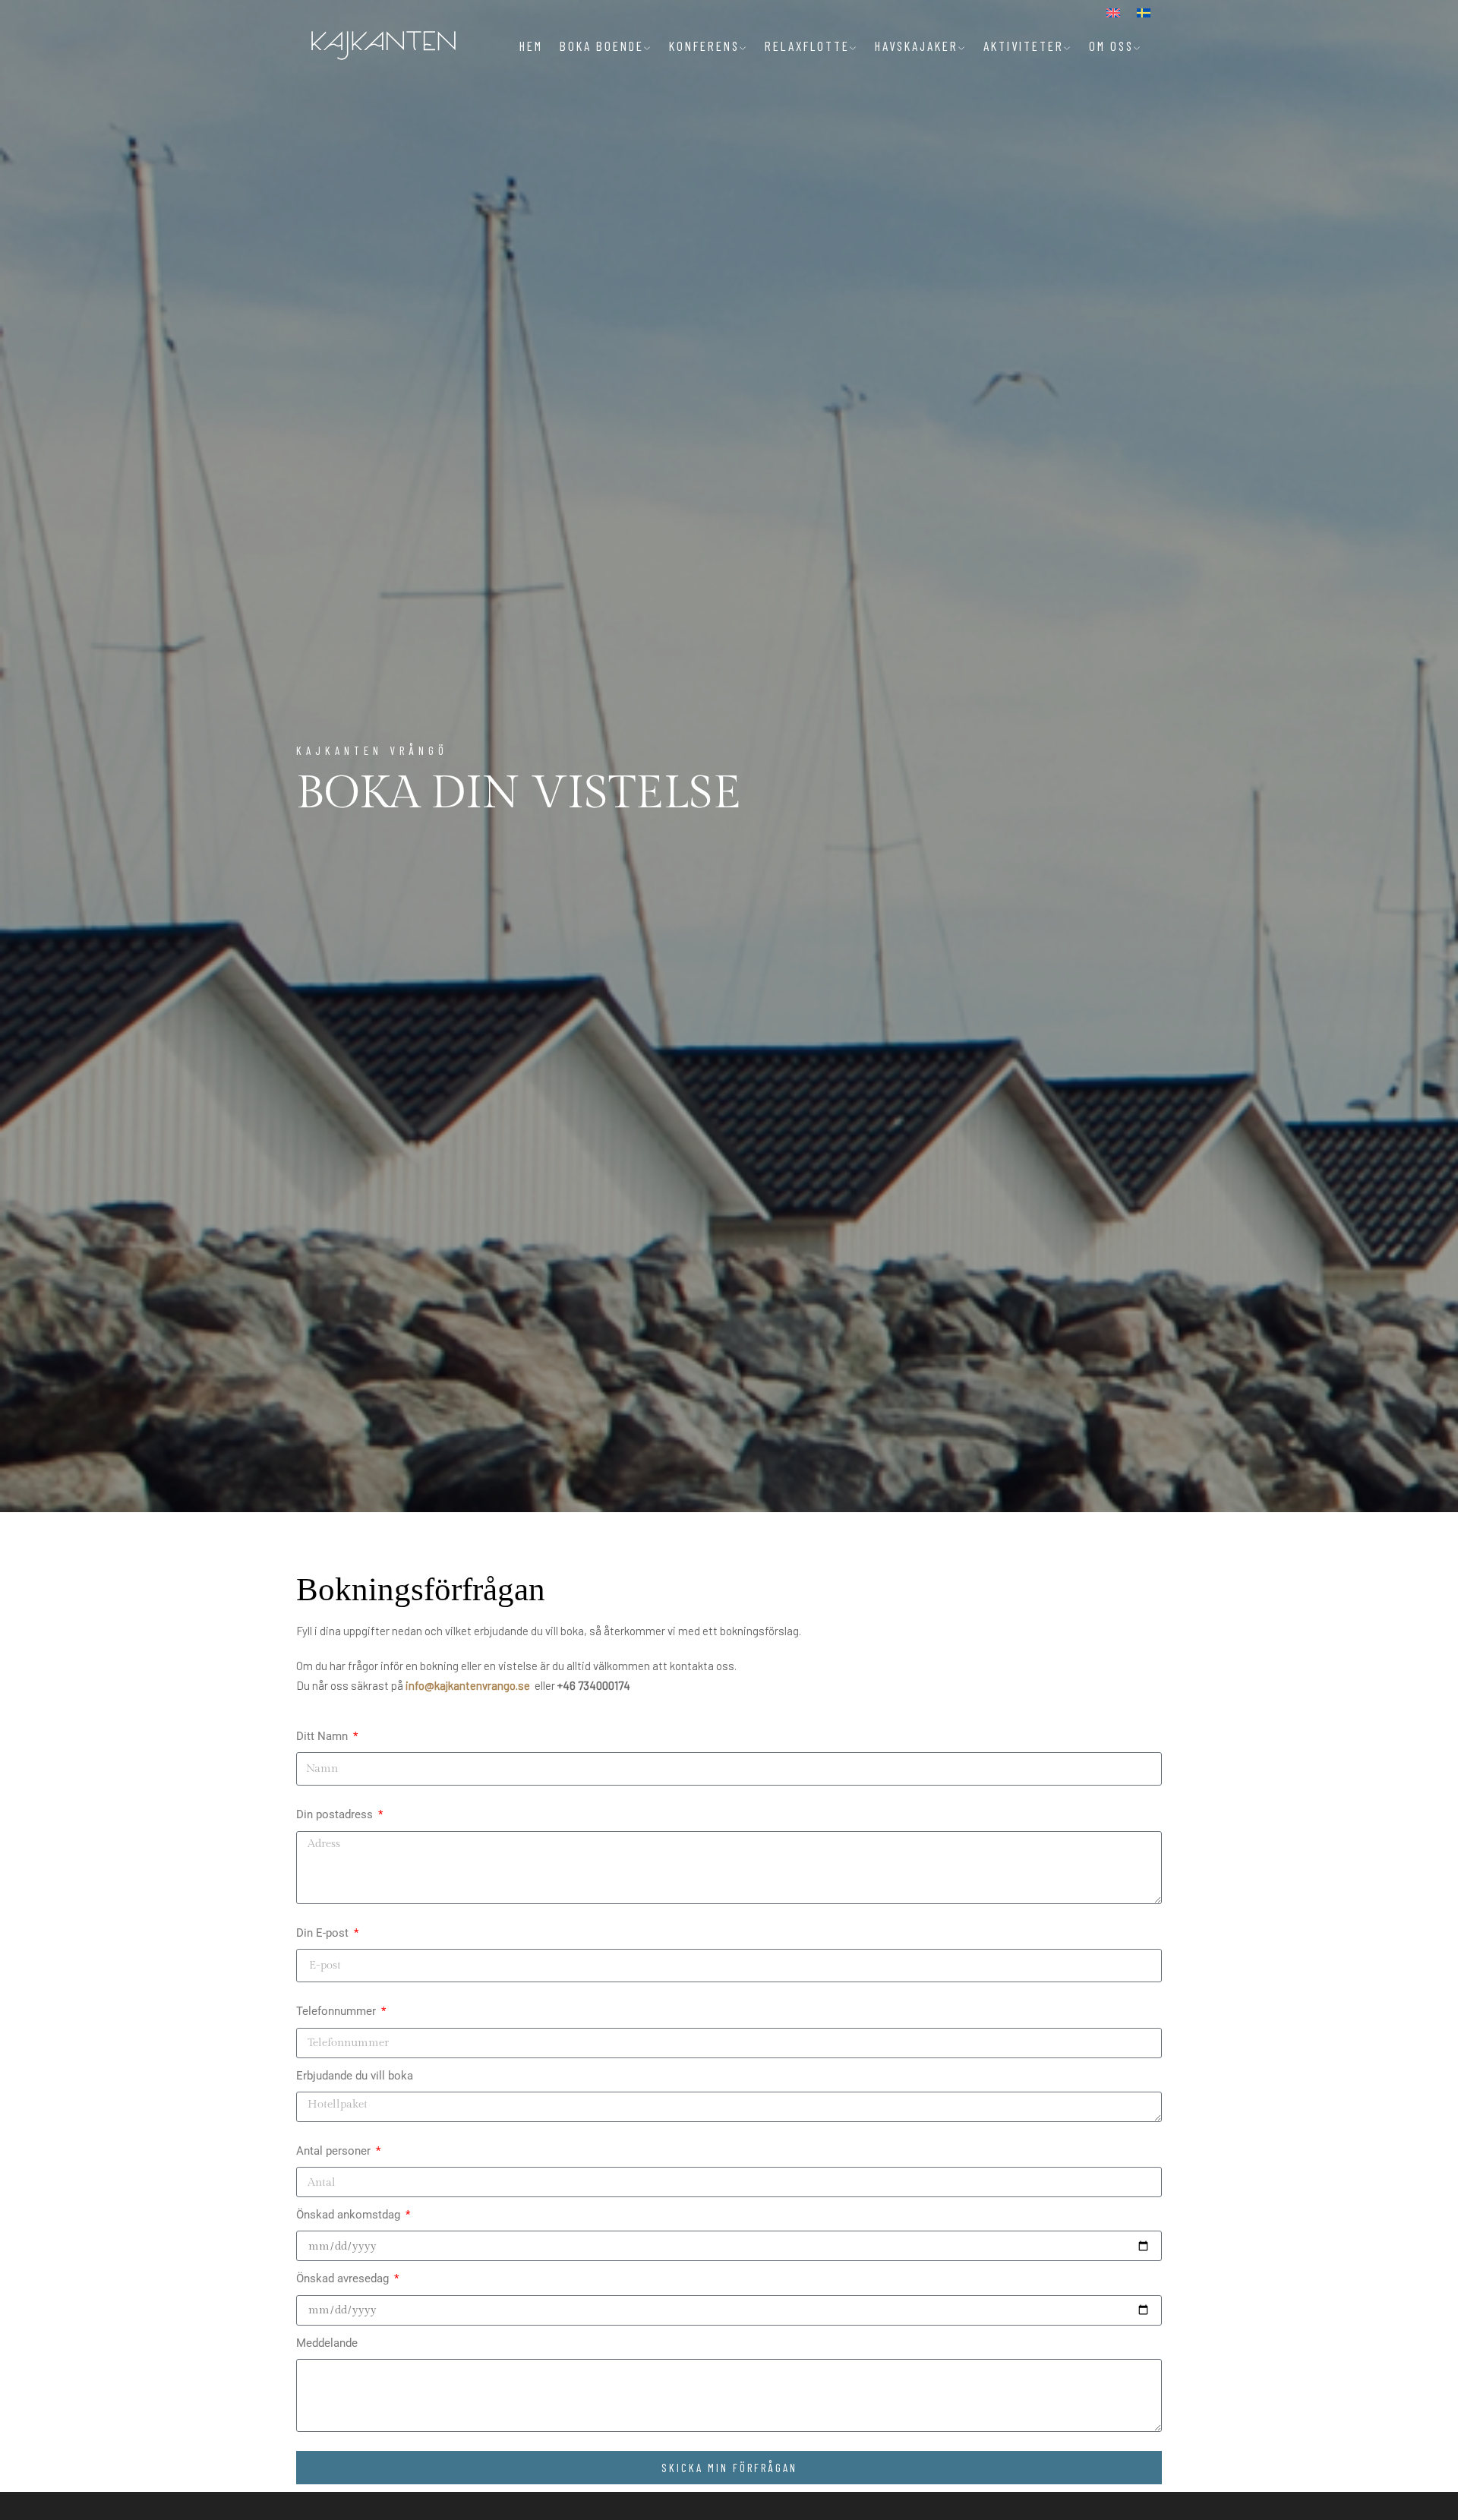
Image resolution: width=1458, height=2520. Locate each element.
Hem (531, 46)
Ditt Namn (323, 1736)
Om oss (1111, 46)
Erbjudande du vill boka (355, 2076)
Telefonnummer (338, 2011)
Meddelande (327, 2343)
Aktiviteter (1024, 46)
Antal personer (335, 2151)
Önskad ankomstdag (350, 2215)
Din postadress (336, 1814)
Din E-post (324, 1933)
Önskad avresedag (344, 2278)
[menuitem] (1113, 13)
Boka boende (602, 46)
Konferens (704, 46)
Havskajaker (917, 46)
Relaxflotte (807, 46)
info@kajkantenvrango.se (468, 1685)
